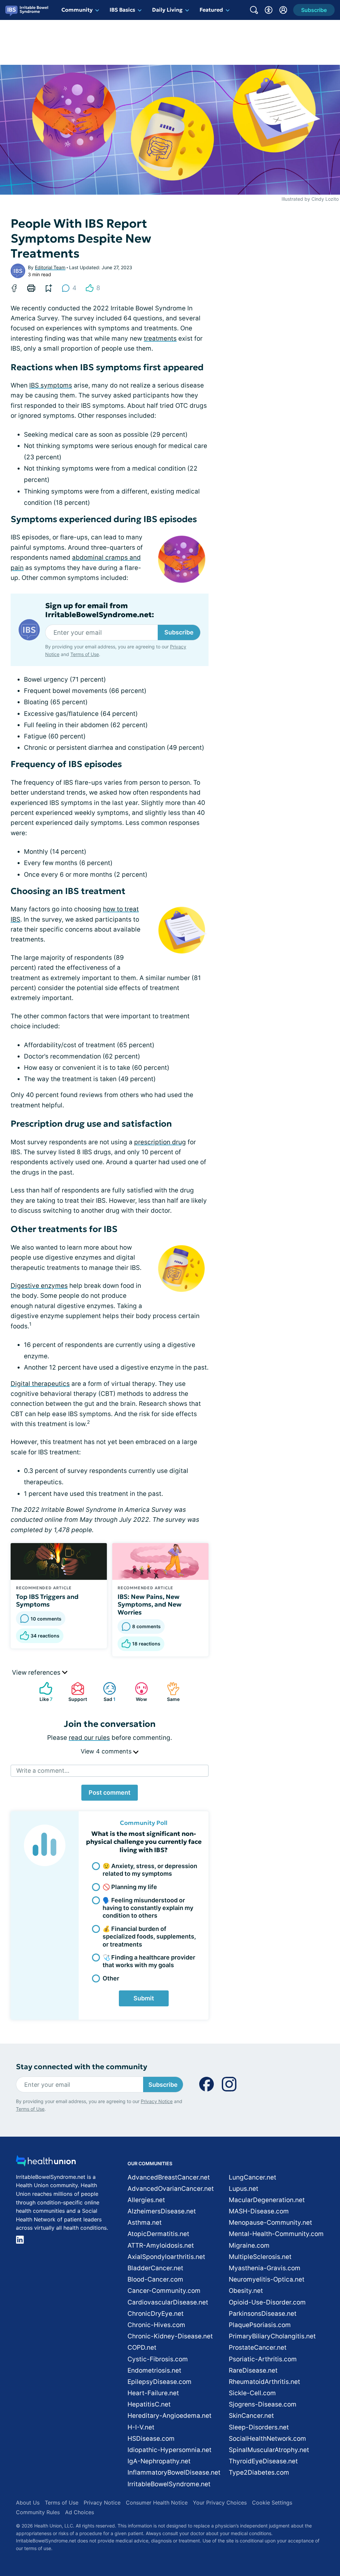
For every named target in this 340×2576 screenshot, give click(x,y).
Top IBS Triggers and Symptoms (47, 1601)
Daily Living (167, 10)
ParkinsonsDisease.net (263, 2314)
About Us (28, 2503)
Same (170, 1692)
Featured (211, 10)
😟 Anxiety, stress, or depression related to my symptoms (150, 1870)
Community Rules (38, 2512)
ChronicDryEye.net (156, 2314)
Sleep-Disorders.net (259, 2427)
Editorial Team (50, 267)
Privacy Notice (157, 2101)
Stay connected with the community (82, 2067)
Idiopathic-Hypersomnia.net (170, 2450)
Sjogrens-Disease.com (263, 2404)
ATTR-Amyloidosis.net (161, 2245)
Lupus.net (244, 2189)
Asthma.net (145, 2223)
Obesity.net (246, 2291)
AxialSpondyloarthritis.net (166, 2257)
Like (42, 1692)
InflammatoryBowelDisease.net (174, 2472)
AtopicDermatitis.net (158, 2234)
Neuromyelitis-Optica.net (267, 2279)
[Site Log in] (283, 10)
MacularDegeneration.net (267, 2200)
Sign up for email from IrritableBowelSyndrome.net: (100, 610)
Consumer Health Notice (157, 2503)
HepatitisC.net (149, 2404)
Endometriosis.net (154, 2370)
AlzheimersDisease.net (162, 2211)
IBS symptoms (51, 385)
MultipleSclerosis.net (260, 2257)
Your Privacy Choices (220, 2503)
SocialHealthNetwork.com (267, 2439)
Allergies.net (146, 2200)
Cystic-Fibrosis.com (158, 2359)
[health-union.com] (46, 2163)
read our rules (89, 1738)
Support (76, 1692)
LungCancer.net (253, 2177)
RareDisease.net (253, 2370)
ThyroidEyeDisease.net (263, 2461)
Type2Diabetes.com (259, 2472)
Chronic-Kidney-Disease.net (170, 2336)
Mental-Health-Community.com (276, 2234)
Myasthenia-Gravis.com (265, 2268)
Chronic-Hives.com (156, 2325)
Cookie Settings (272, 2503)
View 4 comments (107, 1751)
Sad (106, 1692)
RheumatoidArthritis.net (264, 2382)
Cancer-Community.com (164, 2291)
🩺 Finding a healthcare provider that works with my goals (149, 1961)
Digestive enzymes (39, 1286)
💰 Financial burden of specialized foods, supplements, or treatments (149, 1937)
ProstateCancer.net (258, 2348)
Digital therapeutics (40, 1384)
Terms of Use (85, 654)
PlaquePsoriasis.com (260, 2325)
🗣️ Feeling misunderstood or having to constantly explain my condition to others (148, 1908)
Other (111, 1978)
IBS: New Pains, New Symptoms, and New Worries (150, 1605)
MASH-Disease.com (259, 2211)
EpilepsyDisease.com (160, 2382)
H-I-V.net (141, 2427)
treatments (160, 338)
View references (37, 1673)
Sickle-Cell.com (252, 2393)
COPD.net (142, 2348)
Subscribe (179, 632)
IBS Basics (122, 10)
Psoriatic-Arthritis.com (263, 2359)
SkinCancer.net (251, 2416)
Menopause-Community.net (270, 2223)
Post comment (110, 1792)
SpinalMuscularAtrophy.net (269, 2450)
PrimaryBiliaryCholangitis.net (272, 2336)
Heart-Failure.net (153, 2393)
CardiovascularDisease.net (168, 2302)
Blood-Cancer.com (155, 2279)
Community (77, 10)
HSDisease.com (151, 2439)
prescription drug (160, 1142)
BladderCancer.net (155, 2268)
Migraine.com (249, 2245)
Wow (138, 1692)
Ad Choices (80, 2512)
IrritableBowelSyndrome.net (169, 2484)
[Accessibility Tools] (269, 10)
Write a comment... (43, 1771)
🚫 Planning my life (130, 1887)
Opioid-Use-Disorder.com (267, 2302)
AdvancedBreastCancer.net (169, 2177)
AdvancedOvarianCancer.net (171, 2189)
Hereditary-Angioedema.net (170, 2416)
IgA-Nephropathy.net (159, 2461)
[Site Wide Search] (254, 10)
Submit (144, 1998)
